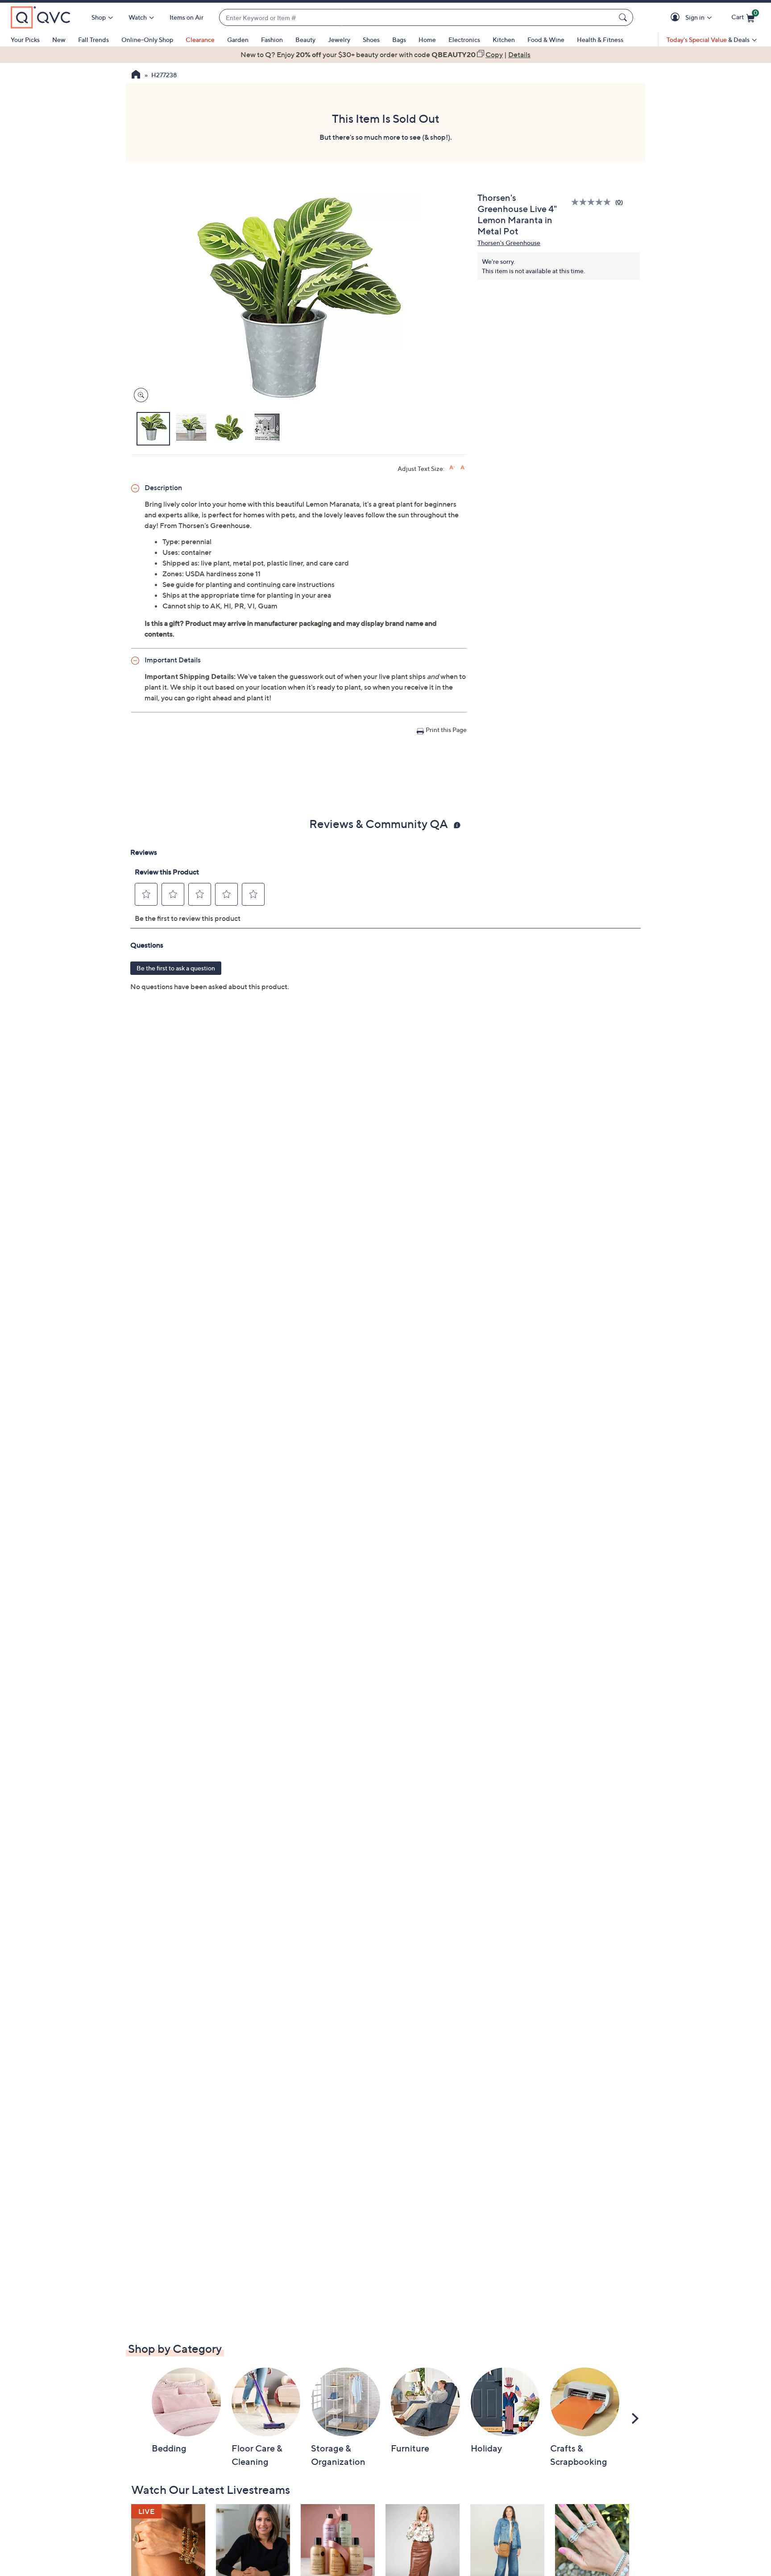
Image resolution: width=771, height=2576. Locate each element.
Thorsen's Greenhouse (509, 243)
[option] (385, 54)
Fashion (272, 40)
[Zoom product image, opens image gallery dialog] (139, 395)
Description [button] (163, 487)
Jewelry (339, 40)
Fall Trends (93, 40)
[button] (677, 18)
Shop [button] (99, 17)
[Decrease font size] (463, 468)
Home (427, 40)
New (59, 40)
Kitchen (504, 40)
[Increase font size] (452, 468)
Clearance (200, 40)
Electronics (464, 40)
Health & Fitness (600, 40)
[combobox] (417, 18)
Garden (238, 40)
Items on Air (187, 17)
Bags (399, 40)
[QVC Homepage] (136, 75)
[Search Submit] (624, 17)
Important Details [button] (173, 660)
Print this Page (446, 730)
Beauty (305, 40)
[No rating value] (593, 202)
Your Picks (25, 40)
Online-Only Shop (147, 40)
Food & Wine (546, 40)
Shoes (371, 40)
